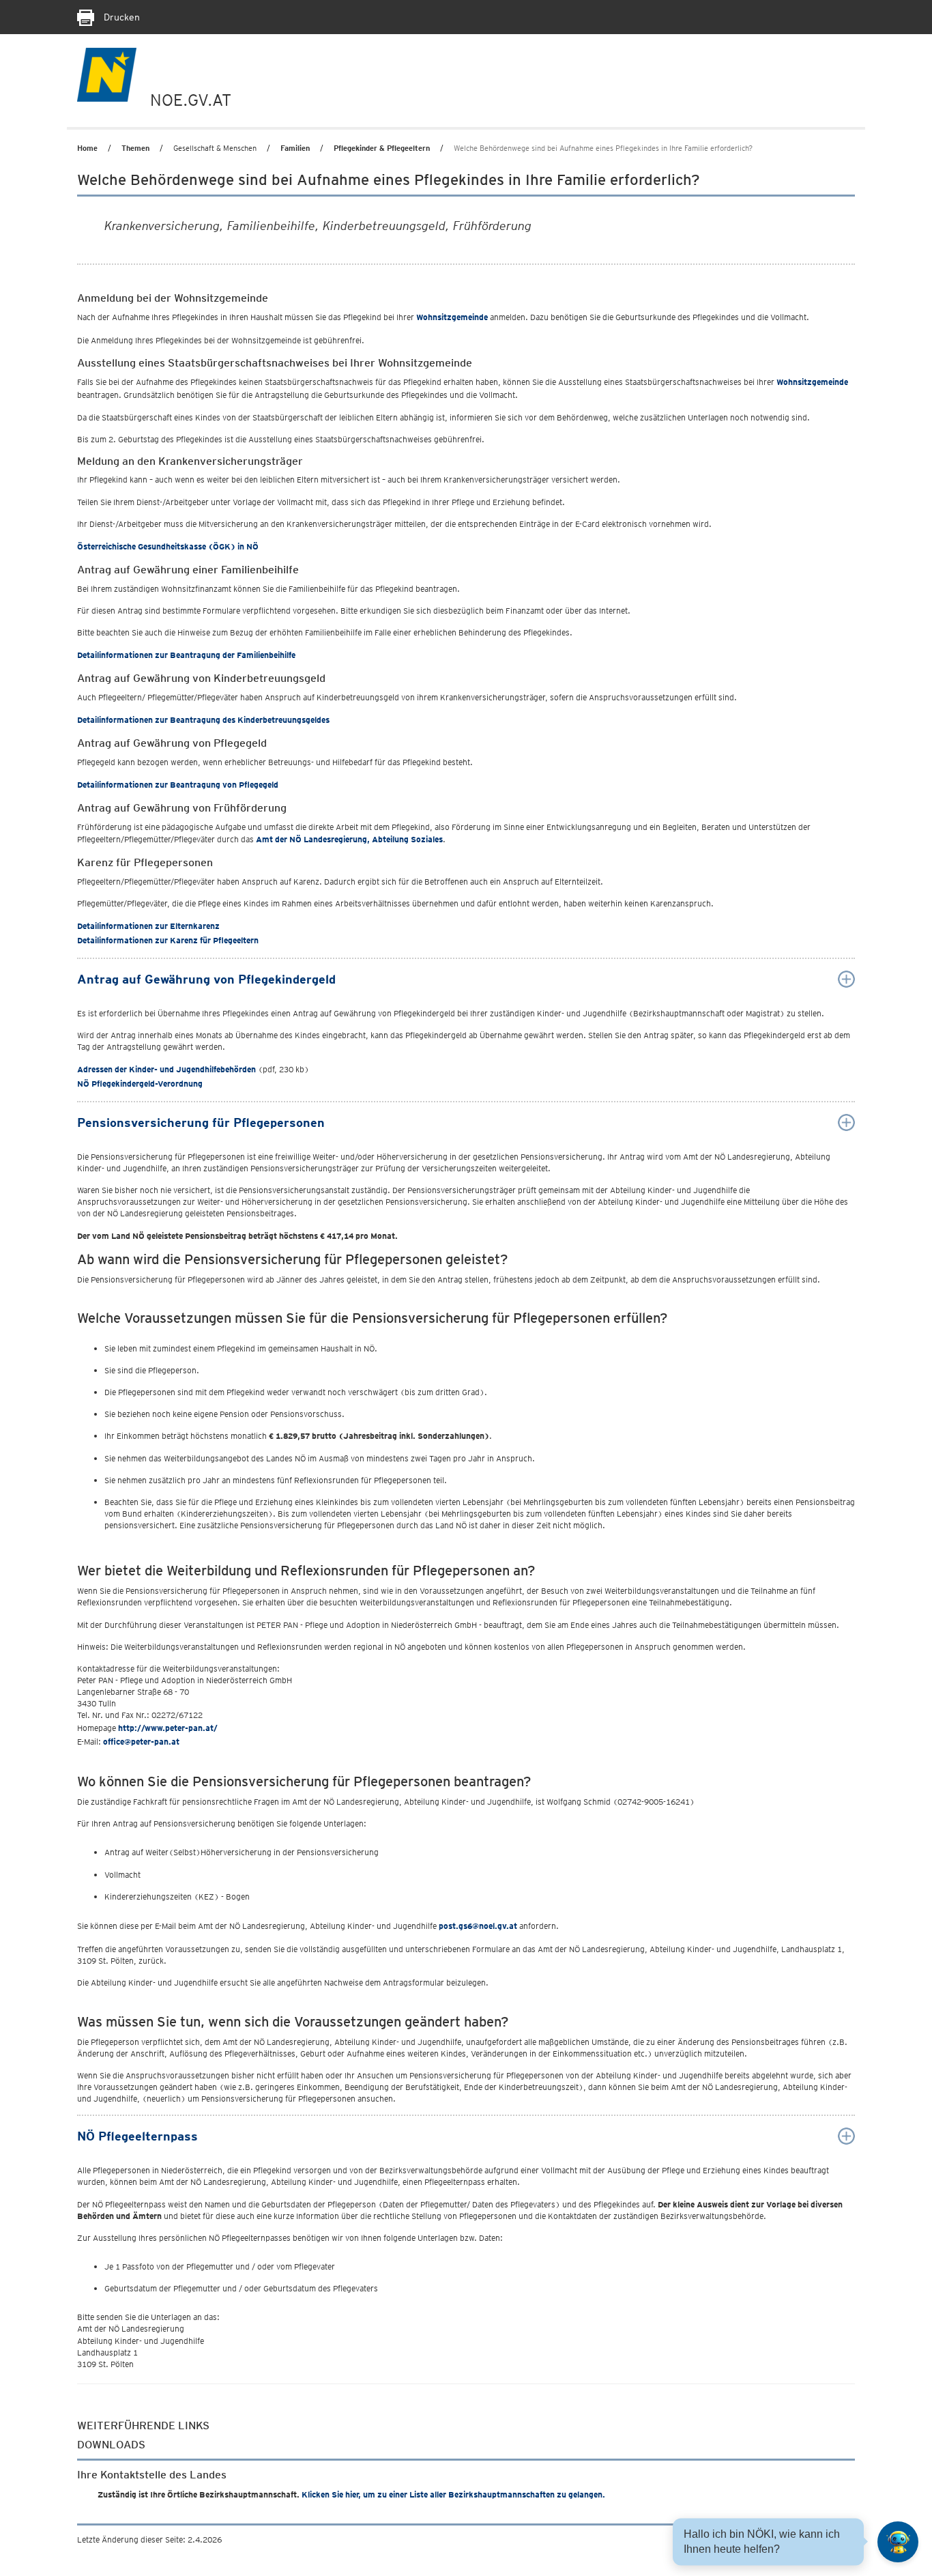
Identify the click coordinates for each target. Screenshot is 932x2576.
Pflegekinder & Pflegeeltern (382, 148)
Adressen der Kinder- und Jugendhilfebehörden (166, 1069)
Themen (135, 148)
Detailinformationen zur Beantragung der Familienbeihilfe (186, 655)
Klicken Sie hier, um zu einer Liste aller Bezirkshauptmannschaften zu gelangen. (453, 2494)
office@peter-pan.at (141, 1742)
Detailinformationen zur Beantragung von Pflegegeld (178, 785)
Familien (295, 148)
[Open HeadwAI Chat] (898, 2542)
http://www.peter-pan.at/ (168, 1728)
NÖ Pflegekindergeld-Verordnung (140, 1084)
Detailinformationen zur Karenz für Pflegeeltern (168, 940)
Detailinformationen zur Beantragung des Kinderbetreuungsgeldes (203, 720)
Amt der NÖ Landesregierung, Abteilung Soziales (349, 839)
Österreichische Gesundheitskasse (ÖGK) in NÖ (168, 546)
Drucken (120, 17)
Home (87, 148)
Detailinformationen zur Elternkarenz (148, 926)
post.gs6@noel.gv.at (478, 1926)
